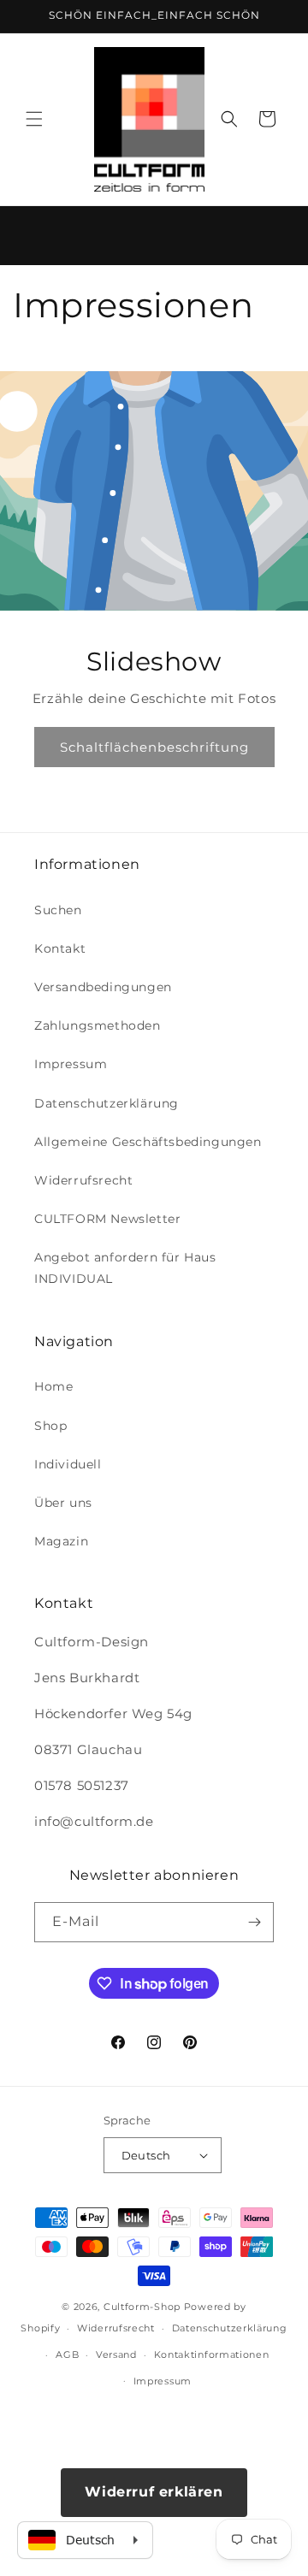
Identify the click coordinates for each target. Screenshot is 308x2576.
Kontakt (60, 948)
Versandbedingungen (103, 987)
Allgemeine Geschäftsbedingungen (148, 1142)
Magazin (61, 1541)
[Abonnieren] (254, 1922)
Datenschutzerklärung (107, 1103)
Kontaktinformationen (212, 2354)
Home (53, 1386)
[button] (34, 119)
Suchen (58, 910)
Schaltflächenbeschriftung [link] (154, 746)
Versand (116, 2354)
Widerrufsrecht (83, 1180)
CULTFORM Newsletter (107, 1219)
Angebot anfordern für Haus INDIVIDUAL (125, 1268)
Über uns (63, 1503)
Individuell (68, 1464)
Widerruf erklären (154, 2492)
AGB (67, 2354)
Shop (50, 1426)
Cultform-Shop (142, 2307)
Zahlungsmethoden (98, 1025)
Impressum (71, 1064)
